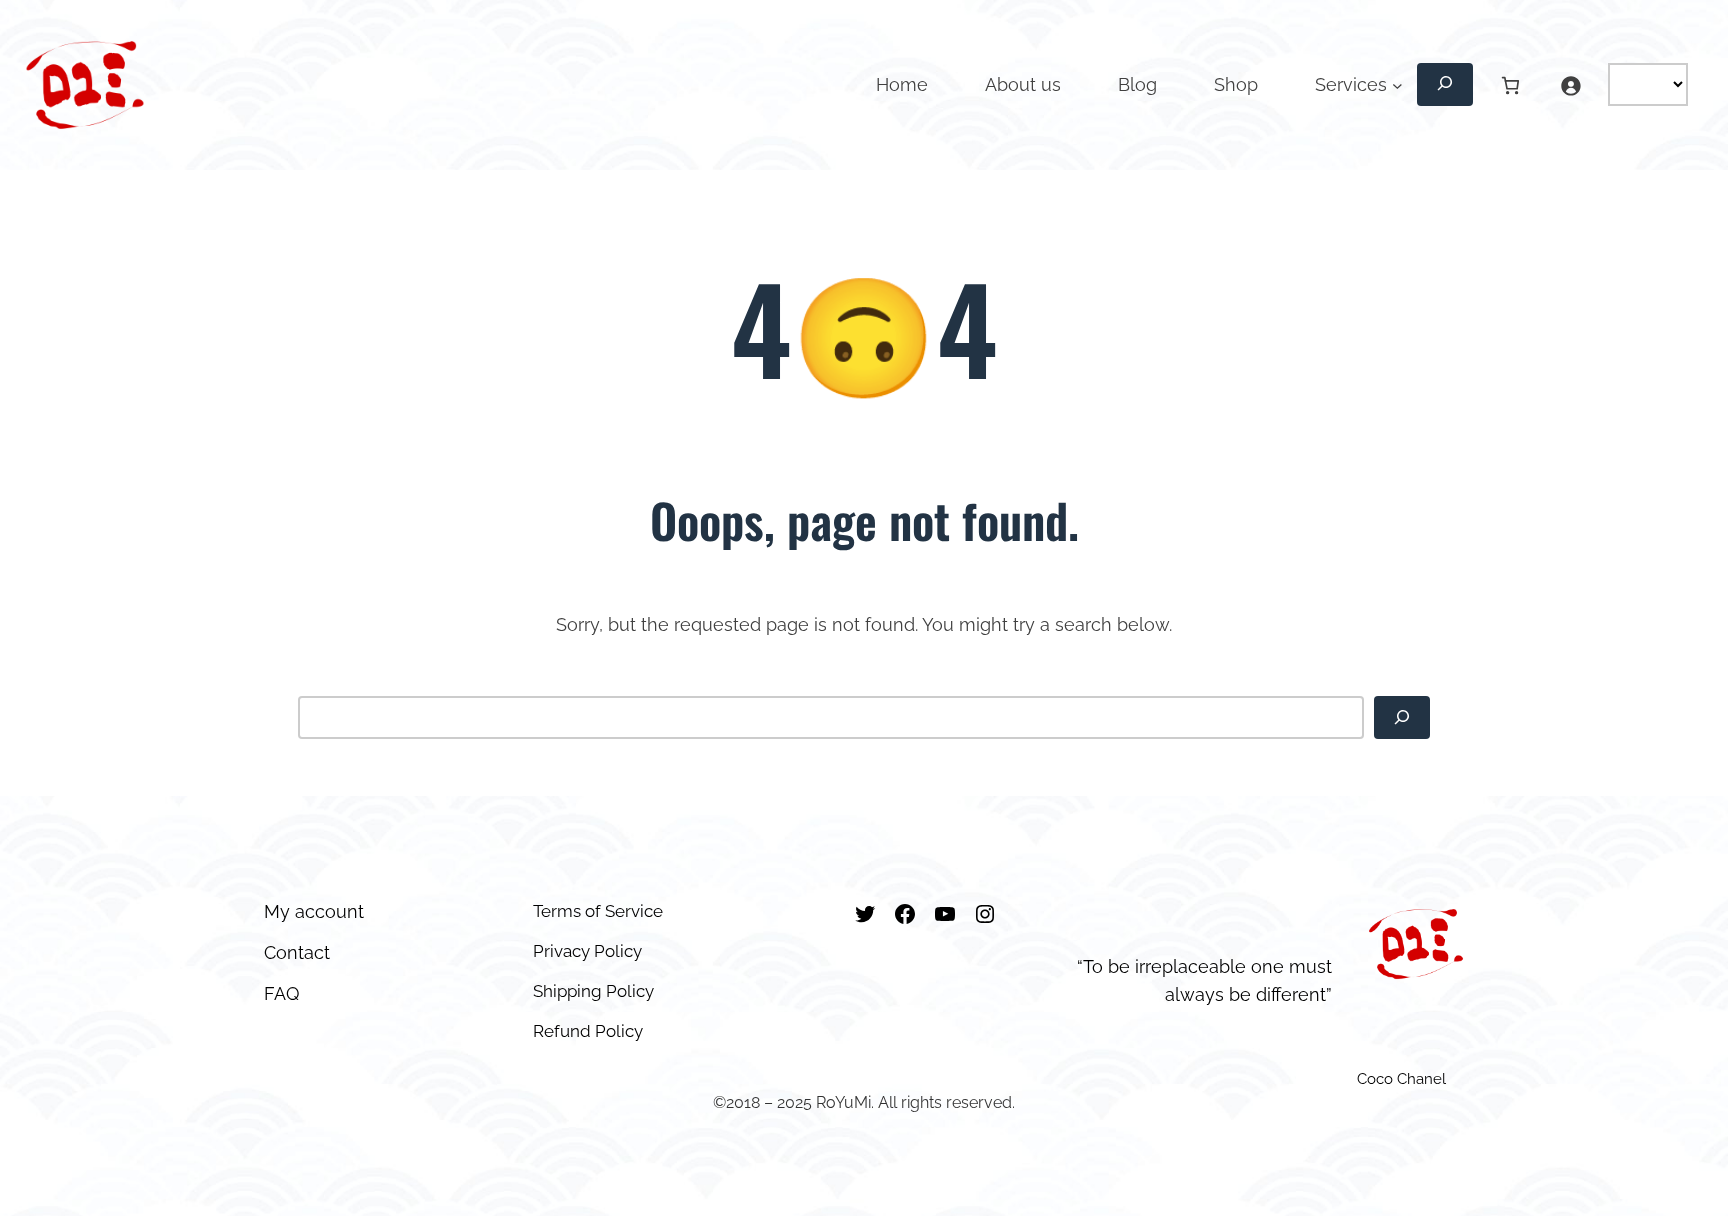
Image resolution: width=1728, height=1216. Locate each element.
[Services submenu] (1397, 85)
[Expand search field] (1445, 84)
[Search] (1402, 717)
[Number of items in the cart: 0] (1511, 85)
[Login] (1570, 85)
